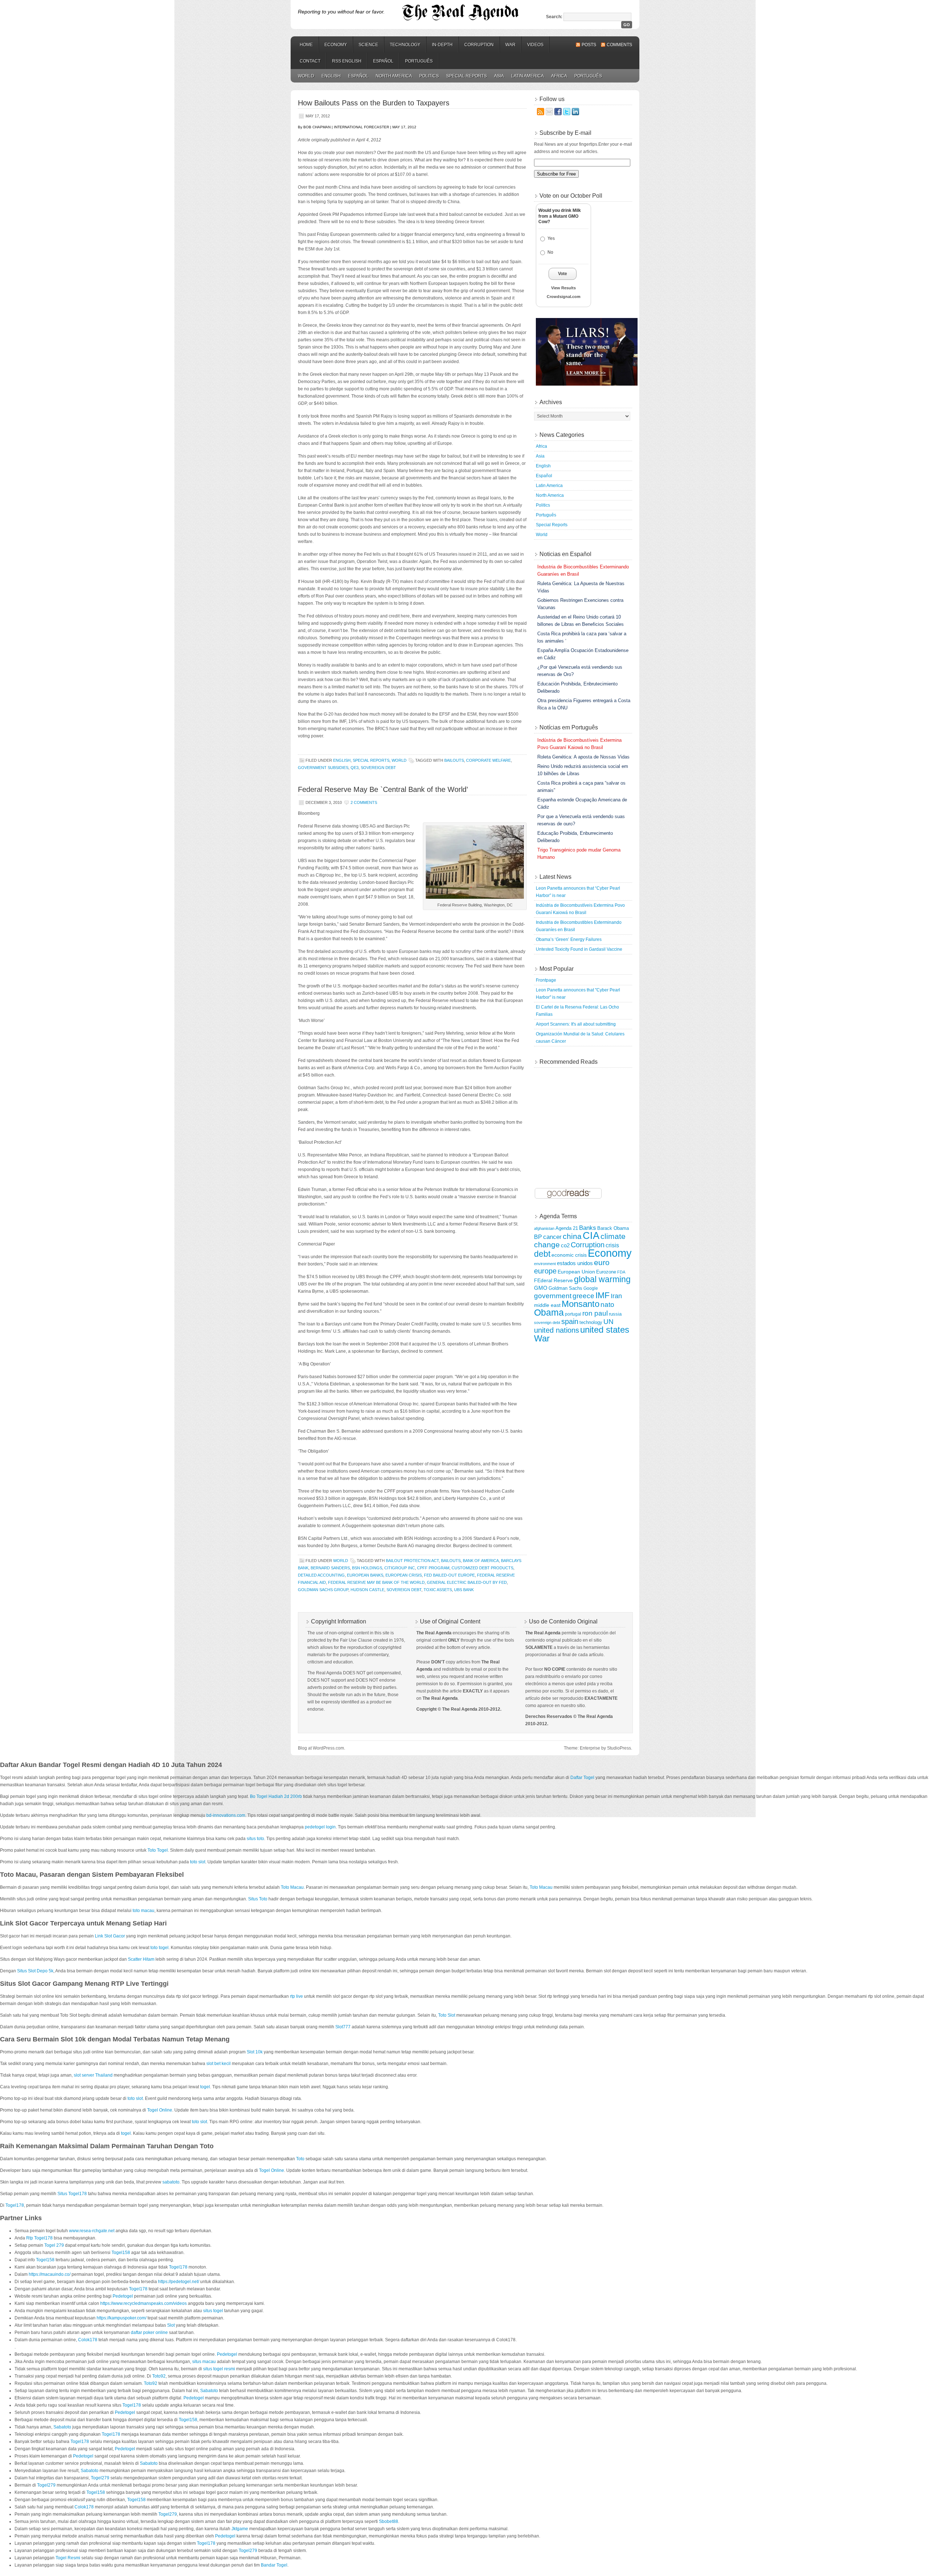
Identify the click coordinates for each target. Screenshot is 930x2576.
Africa (559, 76)
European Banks (365, 1575)
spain (570, 1321)
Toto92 (159, 2376)
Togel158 (121, 2253)
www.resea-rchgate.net (92, 2231)
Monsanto (581, 1304)
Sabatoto (209, 2391)
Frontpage (546, 980)
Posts (589, 45)
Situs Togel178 (72, 2194)
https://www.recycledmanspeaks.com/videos (143, 2303)
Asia (499, 76)
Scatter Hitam (141, 1959)
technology (591, 1322)
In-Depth (442, 45)
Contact (310, 61)
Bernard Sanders (330, 1568)
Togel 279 (54, 2245)
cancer (552, 1237)
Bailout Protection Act (412, 1561)
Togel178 (15, 2205)
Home (306, 45)
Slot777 (343, 2027)
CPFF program (433, 1568)
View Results (563, 288)
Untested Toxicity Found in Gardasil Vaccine (579, 949)
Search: (554, 17)
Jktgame (240, 2529)
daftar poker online (149, 2333)
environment (545, 1264)
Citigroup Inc (400, 1568)
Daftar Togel (582, 1778)
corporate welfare (488, 760)
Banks (588, 1228)
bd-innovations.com (226, 1815)
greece (583, 1296)
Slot (171, 2325)
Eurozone (606, 1272)
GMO (541, 1288)
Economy (336, 45)
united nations (557, 1330)
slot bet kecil (219, 2064)
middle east (547, 1305)
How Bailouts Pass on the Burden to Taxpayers (374, 103)
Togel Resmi (68, 2558)
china (572, 1236)
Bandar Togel (274, 2565)
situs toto (255, 1839)
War (510, 45)
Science (368, 45)
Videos (535, 45)
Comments (619, 45)
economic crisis (569, 1255)
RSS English (347, 61)
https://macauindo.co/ (50, 2274)
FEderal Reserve (553, 1280)
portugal (573, 1314)
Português (419, 61)
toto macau (143, 1911)
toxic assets (438, 1590)
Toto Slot (447, 2015)
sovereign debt (378, 768)
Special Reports (466, 76)
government (553, 1296)
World (306, 76)
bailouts (454, 760)
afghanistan (544, 1228)
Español (383, 61)
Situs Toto (258, 1899)
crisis (612, 1245)
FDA (621, 1272)
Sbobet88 (389, 2521)
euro (602, 1262)
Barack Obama (613, 1228)
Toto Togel (158, 1850)
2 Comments (364, 802)
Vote (563, 274)
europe (545, 1271)
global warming (602, 1279)
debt (542, 1254)
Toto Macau (292, 1887)
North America (394, 76)
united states (605, 1330)
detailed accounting (321, 1575)
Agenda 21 (567, 1228)
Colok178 (88, 2340)
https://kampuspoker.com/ (122, 2318)
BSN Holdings (367, 1568)
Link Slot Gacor (110, 1936)
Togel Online (160, 2110)
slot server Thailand (93, 2075)
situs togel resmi (219, 2369)
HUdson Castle (367, 1590)
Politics (429, 76)
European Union (576, 1272)
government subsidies (323, 768)
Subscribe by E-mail (565, 133)
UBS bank (464, 1590)
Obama (549, 1313)
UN (608, 1322)
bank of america (481, 1561)
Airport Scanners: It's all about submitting (576, 1024)
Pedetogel (123, 2296)
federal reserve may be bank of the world (376, 1582)
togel (205, 2087)
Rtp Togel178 (39, 2238)
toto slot (198, 1862)
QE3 (355, 768)
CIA (591, 1236)
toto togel (159, 1948)
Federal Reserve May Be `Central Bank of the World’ (383, 789)
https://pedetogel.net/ (179, 2282)
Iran (616, 1296)
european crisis (404, 1575)
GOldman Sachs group (323, 1590)
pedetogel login (320, 1827)
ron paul (595, 1313)
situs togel (213, 2311)
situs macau (204, 2362)
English (331, 76)
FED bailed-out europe (449, 1575)
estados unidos (575, 1263)
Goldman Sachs (565, 1288)
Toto (300, 2159)
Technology (405, 45)
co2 (565, 1245)
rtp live (296, 1996)
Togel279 (100, 2478)
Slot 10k (255, 2052)
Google (591, 1288)
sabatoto (171, 2182)
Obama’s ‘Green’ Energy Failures (569, 939)
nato (607, 1305)
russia (615, 1314)
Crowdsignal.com (564, 297)
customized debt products (482, 1568)
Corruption (479, 45)
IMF (603, 1295)
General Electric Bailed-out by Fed (467, 1582)
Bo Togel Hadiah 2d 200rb (276, 1796)
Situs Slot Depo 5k (35, 1971)
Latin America (527, 76)
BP (538, 1237)
